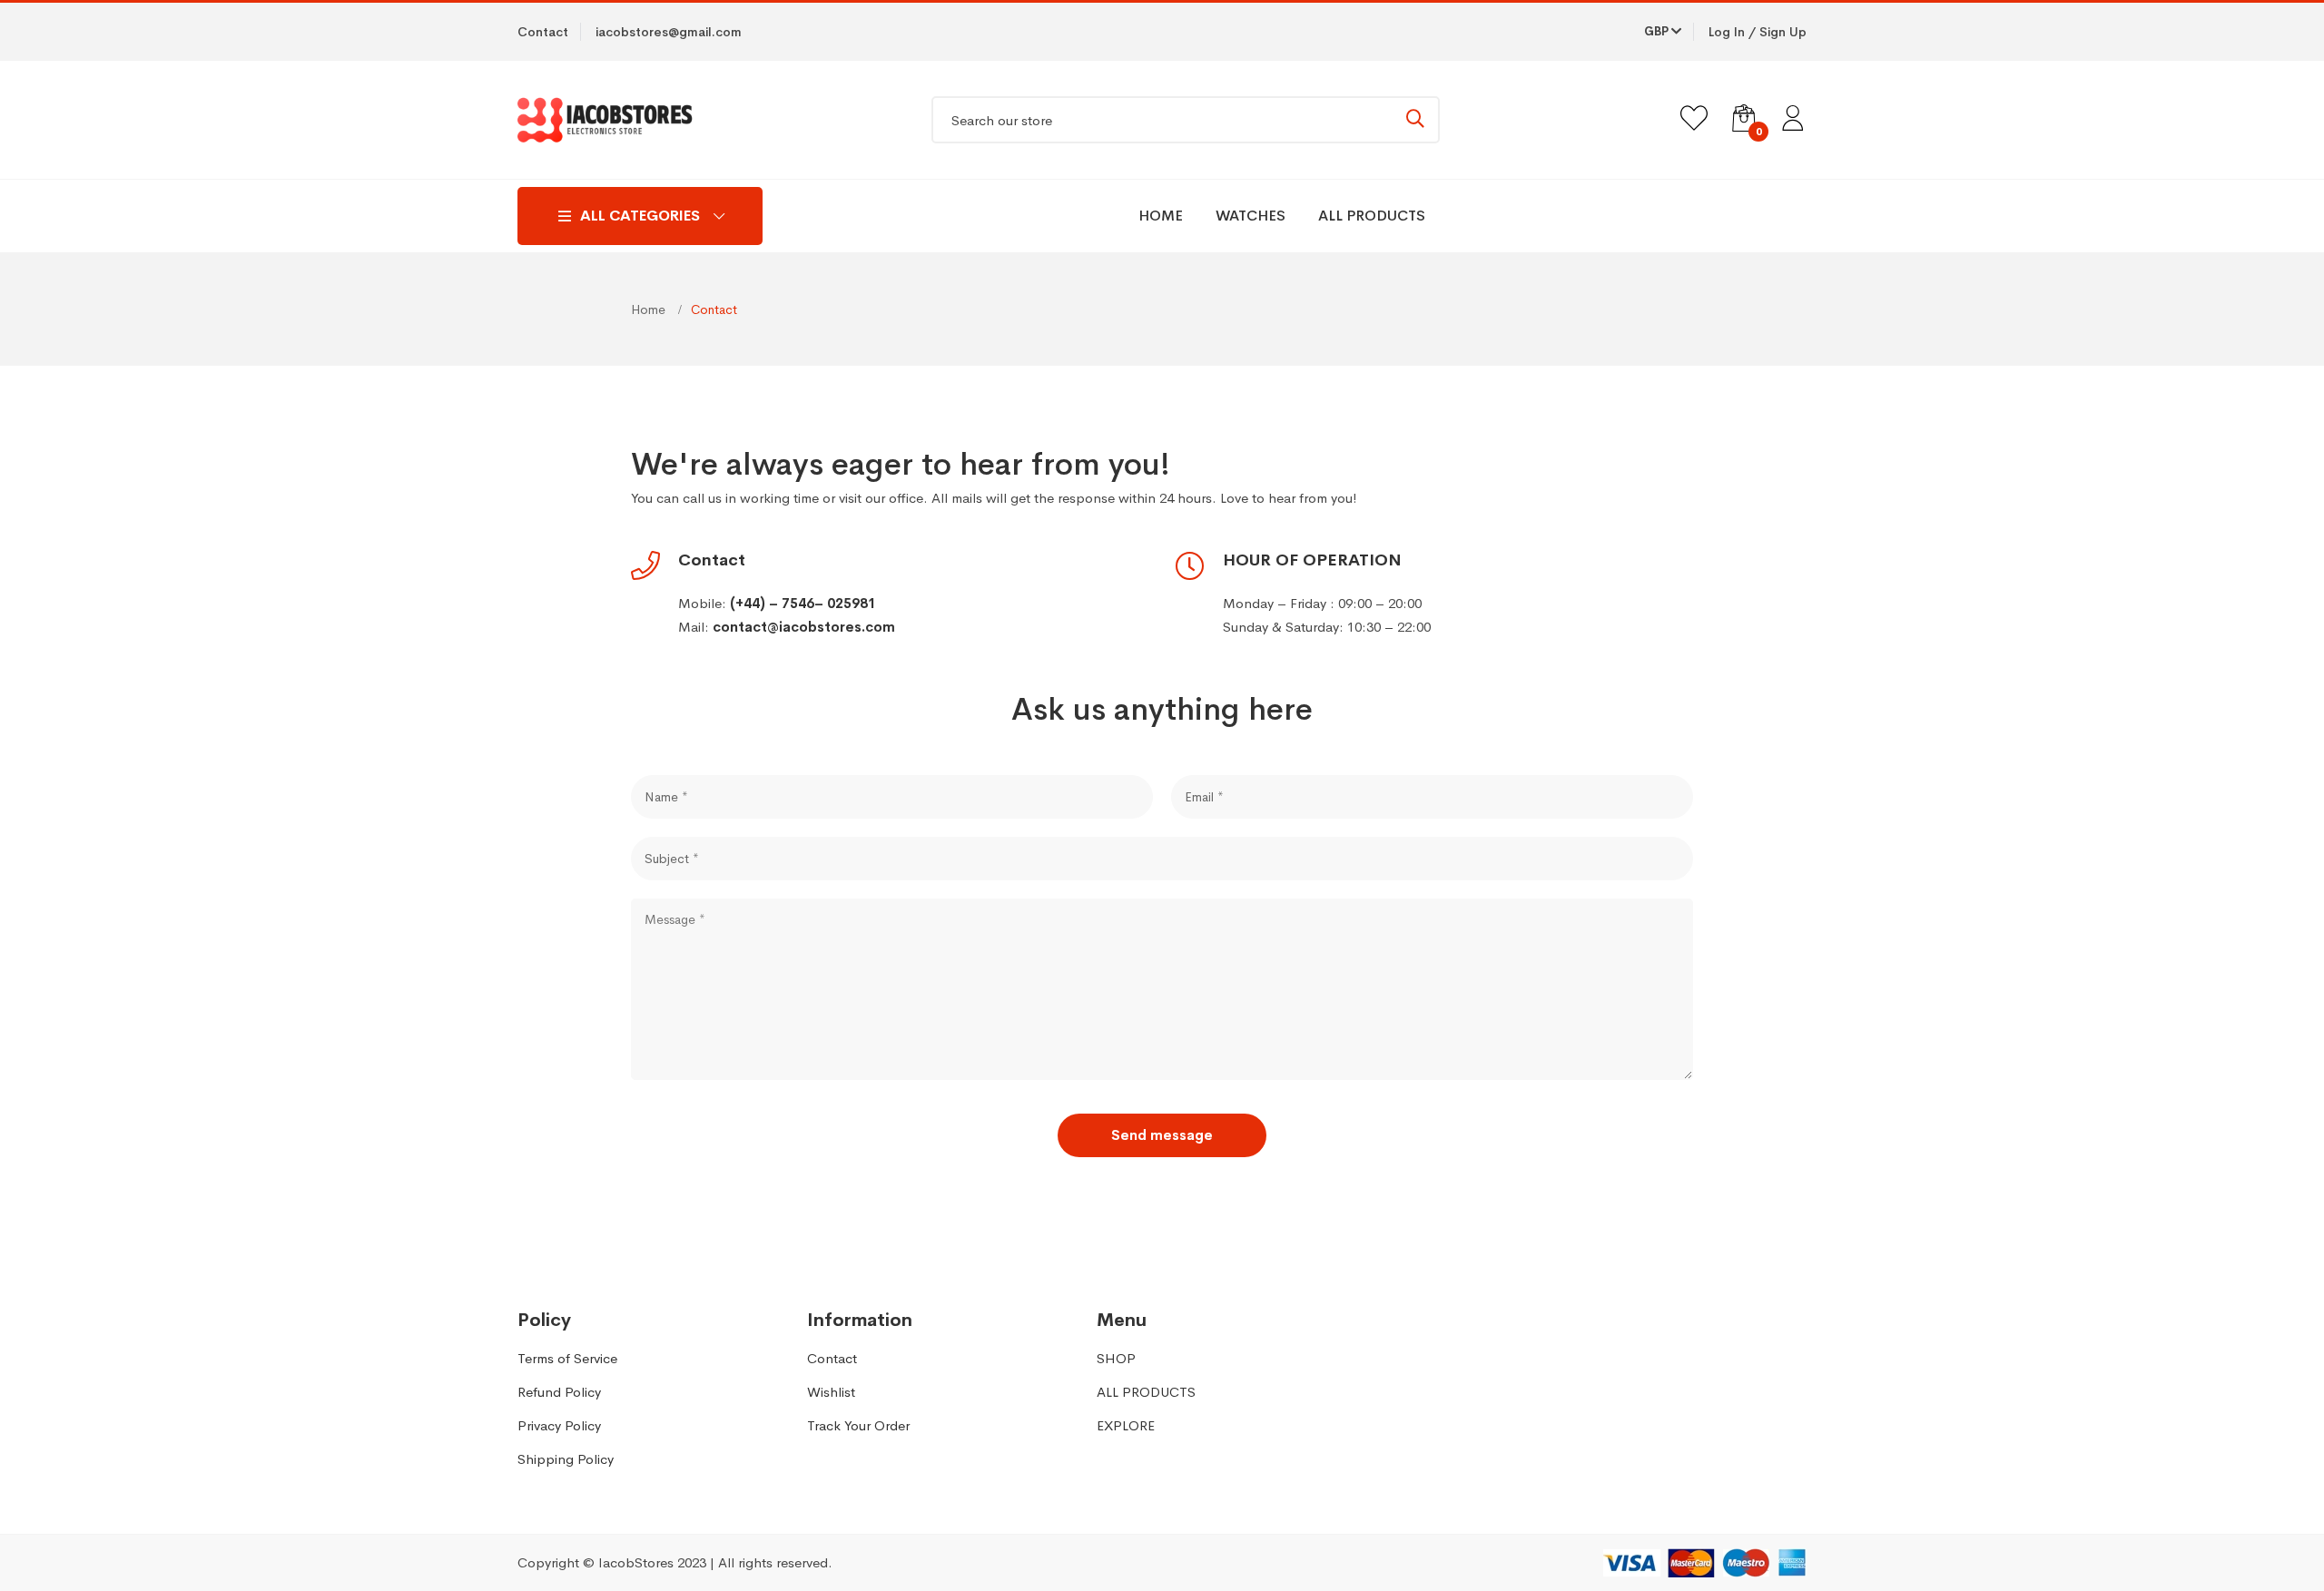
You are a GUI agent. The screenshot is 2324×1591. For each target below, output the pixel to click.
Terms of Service (567, 1358)
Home (650, 309)
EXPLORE (1126, 1425)
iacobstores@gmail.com (669, 32)
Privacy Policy (559, 1425)
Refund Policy (559, 1392)
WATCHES (1251, 216)
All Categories (640, 216)
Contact (832, 1358)
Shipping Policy (566, 1459)
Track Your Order (858, 1425)
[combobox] (1186, 120)
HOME (1161, 216)
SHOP (1116, 1358)
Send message (1162, 1135)
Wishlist (831, 1392)
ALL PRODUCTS (1372, 216)
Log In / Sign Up (1758, 32)
